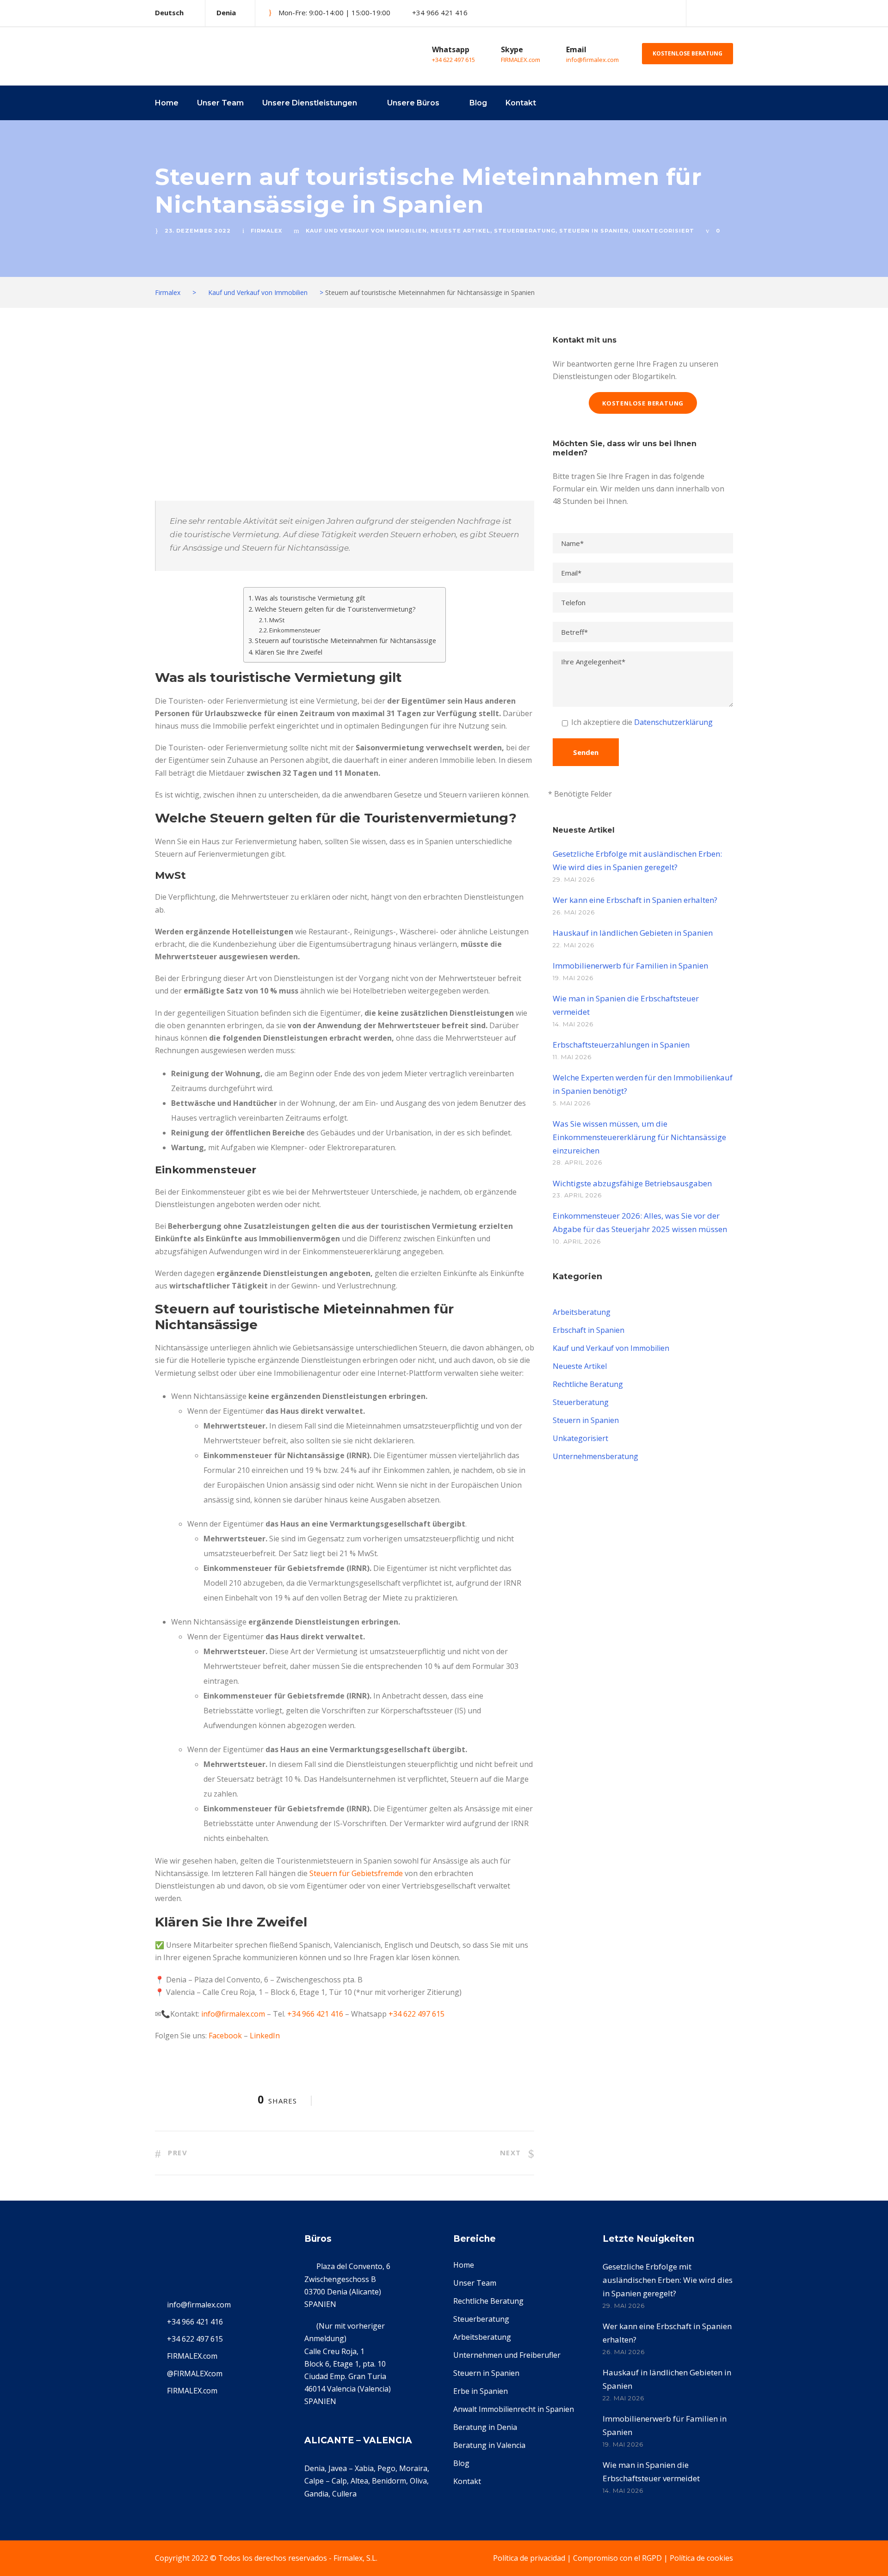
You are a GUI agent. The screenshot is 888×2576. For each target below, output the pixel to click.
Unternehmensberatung (595, 1456)
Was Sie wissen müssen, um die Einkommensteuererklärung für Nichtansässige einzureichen (639, 1137)
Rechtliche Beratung (588, 1384)
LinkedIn (265, 2036)
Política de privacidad (529, 2558)
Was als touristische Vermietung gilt (310, 598)
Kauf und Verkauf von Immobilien (366, 231)
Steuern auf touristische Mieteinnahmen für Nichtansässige (345, 641)
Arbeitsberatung (582, 1312)
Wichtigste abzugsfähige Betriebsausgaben (632, 1183)
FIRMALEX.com (521, 60)
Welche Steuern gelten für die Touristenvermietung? (335, 609)
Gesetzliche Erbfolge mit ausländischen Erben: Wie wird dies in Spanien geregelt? (668, 2280)
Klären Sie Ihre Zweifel (289, 652)
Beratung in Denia (485, 2427)
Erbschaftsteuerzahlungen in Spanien (621, 1045)
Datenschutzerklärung (673, 722)
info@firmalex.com (592, 60)
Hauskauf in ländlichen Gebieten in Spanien (633, 933)
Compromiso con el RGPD (617, 2558)
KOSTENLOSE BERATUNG (688, 53)
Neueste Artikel (460, 231)
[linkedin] (730, 13)
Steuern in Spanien (594, 231)
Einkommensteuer (295, 630)
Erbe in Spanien (481, 2391)
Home (167, 103)
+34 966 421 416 (315, 2014)
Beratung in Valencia (489, 2445)
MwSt (277, 620)
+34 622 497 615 (453, 60)
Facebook (225, 2036)
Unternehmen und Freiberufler (507, 2355)
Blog (478, 103)
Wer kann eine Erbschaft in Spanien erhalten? (635, 900)
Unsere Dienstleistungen (310, 103)
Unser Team (220, 103)
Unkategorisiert (663, 231)
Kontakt (521, 103)
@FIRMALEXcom (195, 2374)
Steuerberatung (525, 231)
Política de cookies (701, 2558)
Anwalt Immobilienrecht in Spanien (514, 2409)
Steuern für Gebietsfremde (356, 1873)
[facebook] (715, 13)
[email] (699, 13)
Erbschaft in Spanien (589, 1330)
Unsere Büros (413, 103)
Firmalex (266, 231)
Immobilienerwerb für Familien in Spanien (630, 966)
